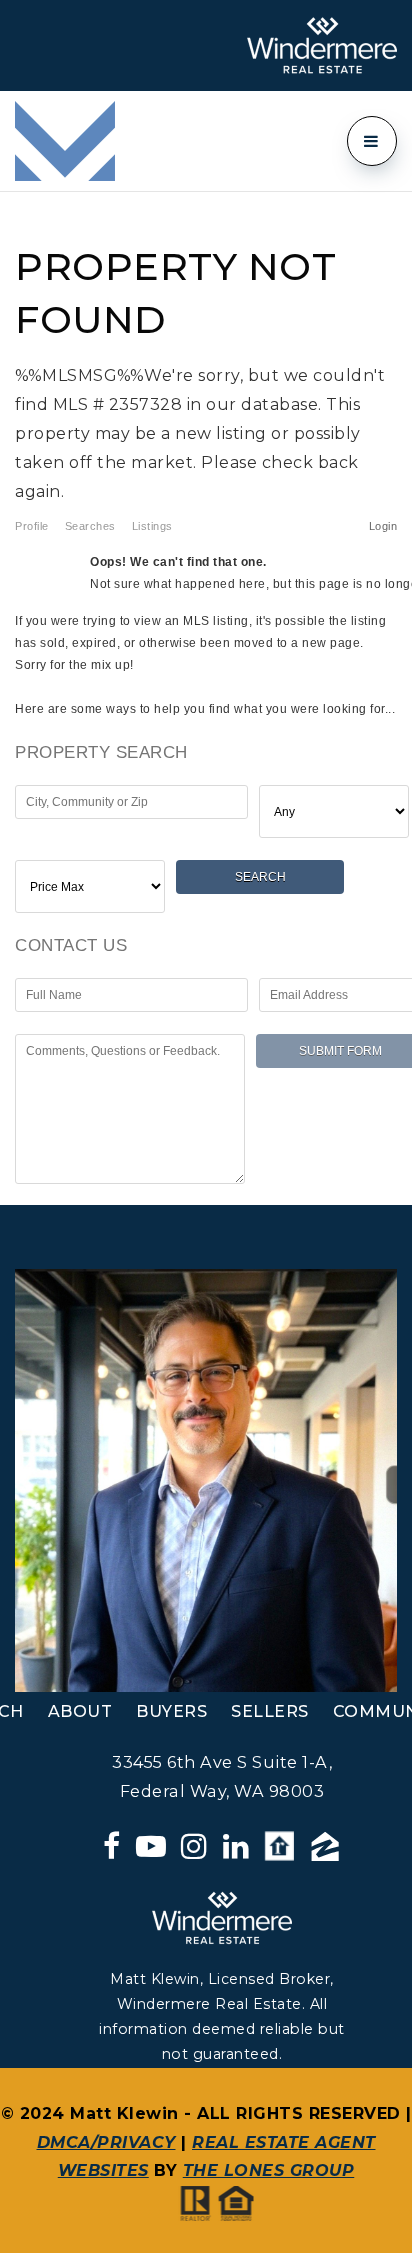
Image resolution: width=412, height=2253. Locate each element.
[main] (206, 698)
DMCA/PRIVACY (106, 2142)
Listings (152, 526)
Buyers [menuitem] (171, 1711)
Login (383, 526)
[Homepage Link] (65, 139)
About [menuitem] (80, 1711)
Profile (32, 526)
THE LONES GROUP (269, 2170)
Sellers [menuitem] (270, 1711)
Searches (90, 526)
